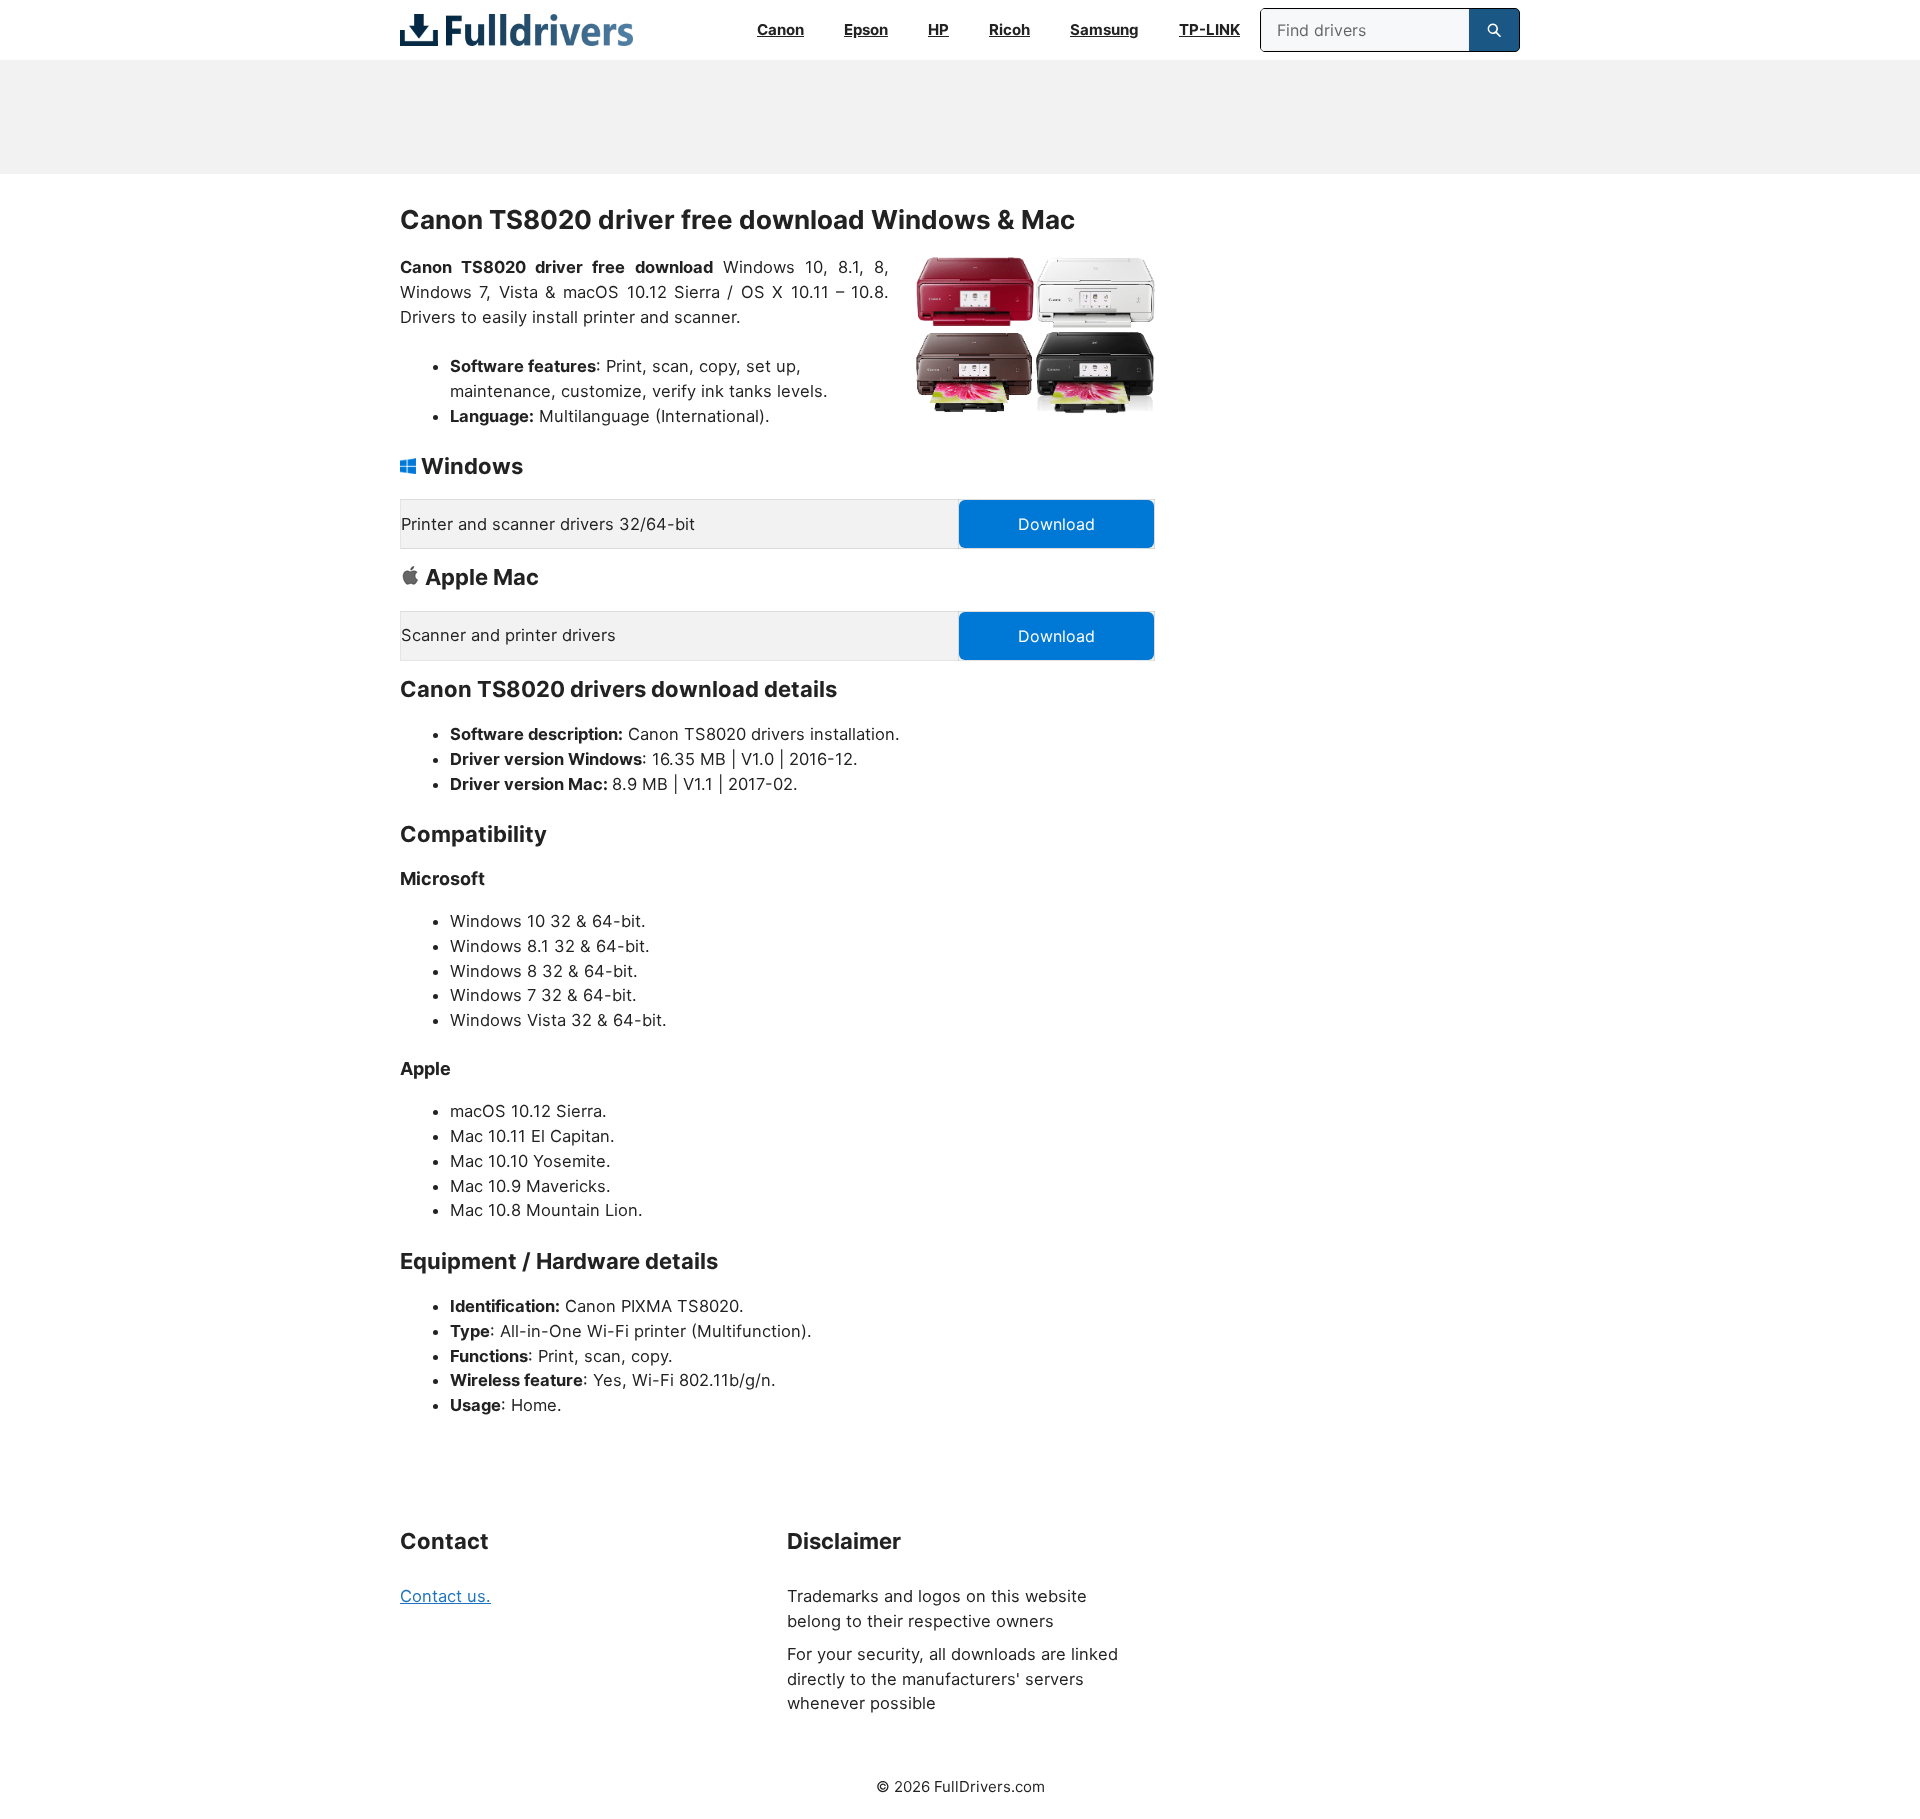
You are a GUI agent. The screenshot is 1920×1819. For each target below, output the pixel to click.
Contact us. (445, 1596)
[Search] (1494, 30)
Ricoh (1009, 29)
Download (1056, 524)
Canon (780, 29)
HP (938, 29)
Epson (866, 29)
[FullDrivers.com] (516, 30)
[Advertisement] (960, 117)
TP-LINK (1209, 29)
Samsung (1104, 29)
